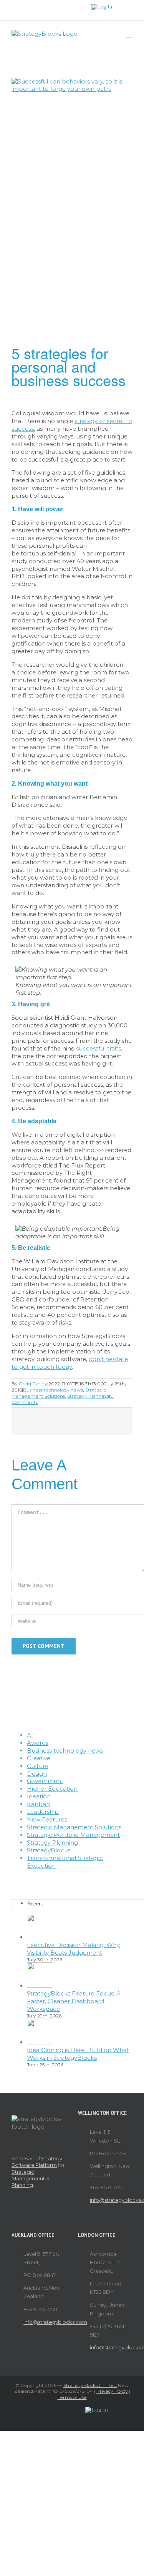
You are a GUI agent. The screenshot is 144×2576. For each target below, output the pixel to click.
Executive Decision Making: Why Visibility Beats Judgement (73, 1949)
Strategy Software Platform (37, 2162)
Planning (22, 2185)
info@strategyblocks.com (111, 2200)
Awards (38, 1743)
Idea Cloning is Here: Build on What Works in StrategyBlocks (78, 2054)
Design (37, 1774)
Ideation (39, 1796)
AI (30, 1735)
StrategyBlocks (49, 1850)
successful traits (98, 1048)
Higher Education (52, 1789)
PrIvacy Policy (112, 2391)
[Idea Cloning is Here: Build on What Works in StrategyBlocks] (40, 2042)
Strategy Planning (88, 1396)
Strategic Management (28, 2175)
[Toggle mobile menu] (129, 34)
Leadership (43, 1812)
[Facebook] (56, 1879)
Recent (35, 1904)
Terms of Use (72, 2397)
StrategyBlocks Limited (90, 2385)
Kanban (38, 1804)
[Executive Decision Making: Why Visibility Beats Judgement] (40, 1937)
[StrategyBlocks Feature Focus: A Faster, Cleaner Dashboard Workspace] (40, 1986)
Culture (38, 1766)
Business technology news (53, 1390)
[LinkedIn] (88, 1879)
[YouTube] (77, 1879)
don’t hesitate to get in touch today (70, 1363)
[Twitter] (67, 1879)
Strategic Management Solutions (59, 1393)
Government (45, 1781)
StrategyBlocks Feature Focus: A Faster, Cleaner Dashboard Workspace (74, 2001)
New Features (47, 1819)
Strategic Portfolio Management (73, 1835)
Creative (39, 1758)
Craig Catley (33, 1384)
